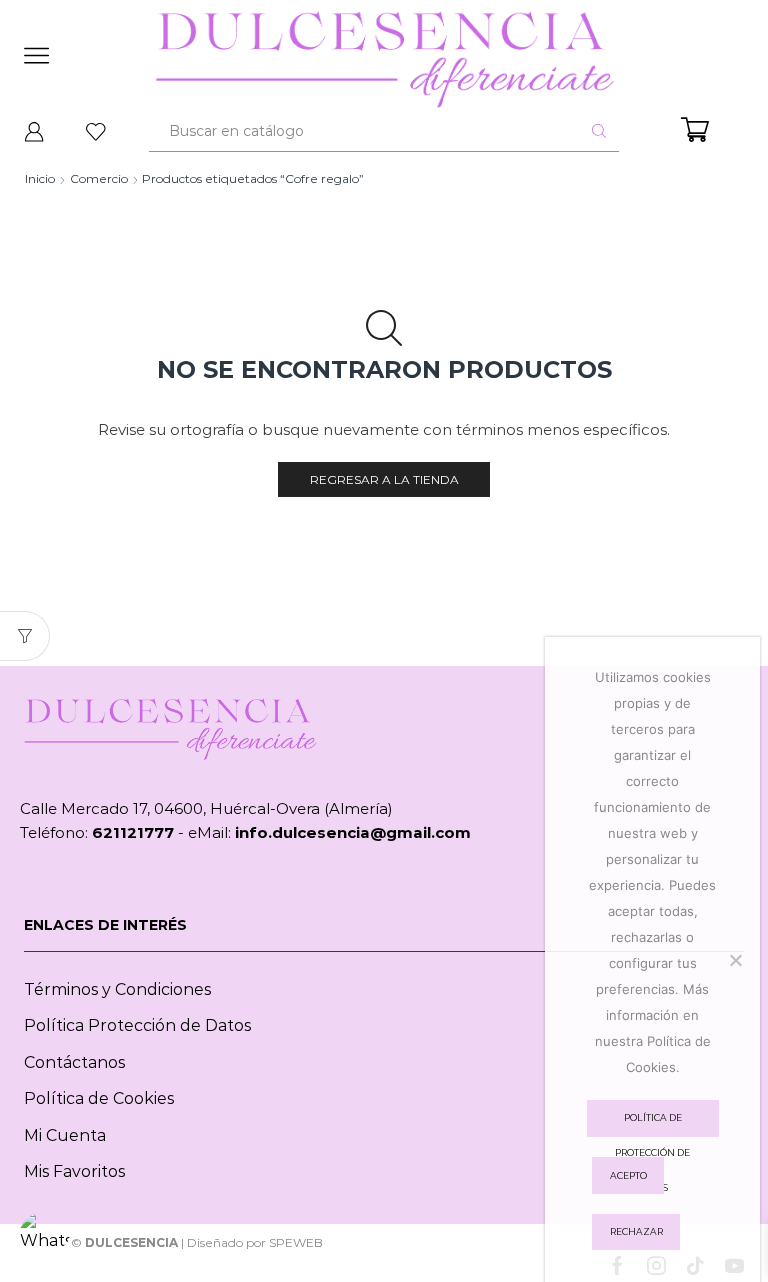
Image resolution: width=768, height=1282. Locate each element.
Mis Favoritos (74, 1171)
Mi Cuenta (65, 1135)
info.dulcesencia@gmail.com (353, 832)
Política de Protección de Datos (652, 1124)
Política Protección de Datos (137, 1025)
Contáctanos (74, 1062)
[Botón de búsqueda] (599, 131)
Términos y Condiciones (117, 989)
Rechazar (636, 1231)
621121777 (133, 832)
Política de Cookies (99, 1098)
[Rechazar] (735, 960)
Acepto (628, 1175)
